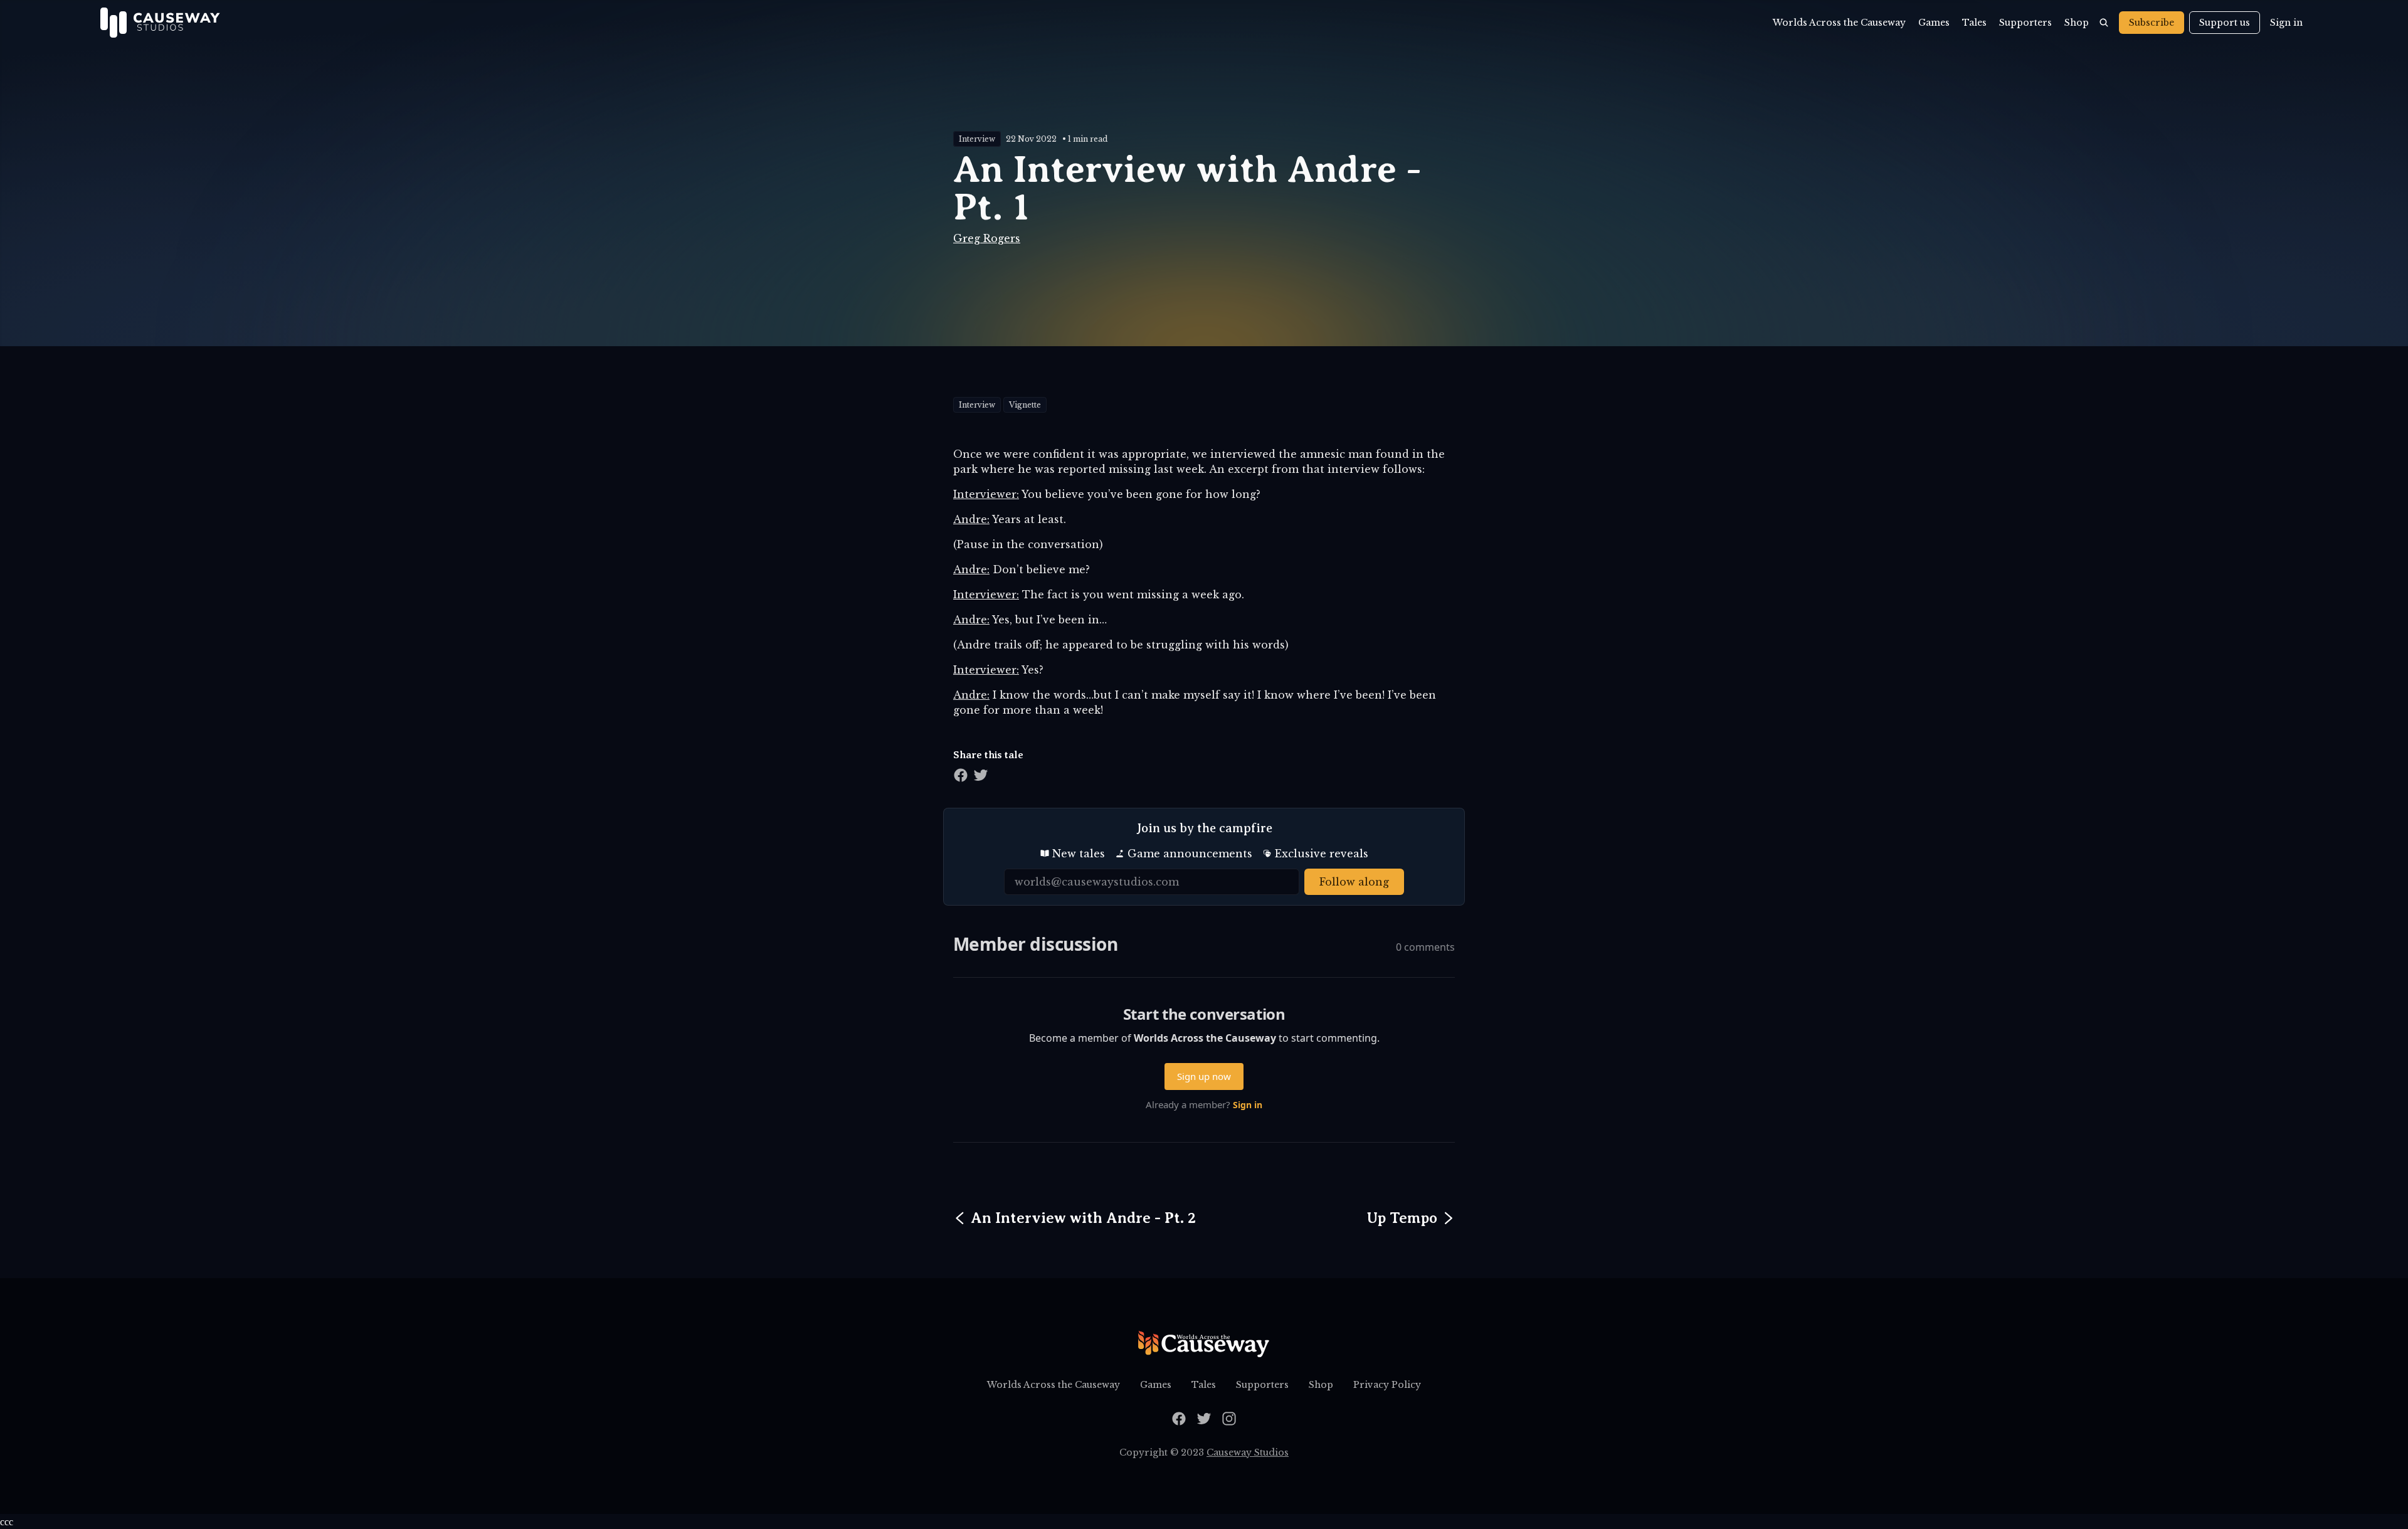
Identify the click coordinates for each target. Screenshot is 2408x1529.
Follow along (1354, 882)
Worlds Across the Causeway (1839, 23)
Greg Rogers (987, 238)
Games (1934, 23)
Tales (1974, 23)
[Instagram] (1229, 1419)
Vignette (1025, 405)
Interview (977, 139)
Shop (2077, 23)
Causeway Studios (1248, 1452)
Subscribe (2152, 23)
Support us (2225, 23)
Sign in (2286, 23)
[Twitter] (1204, 1419)
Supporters (2025, 23)
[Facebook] (1179, 1419)
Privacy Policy (1387, 1385)
